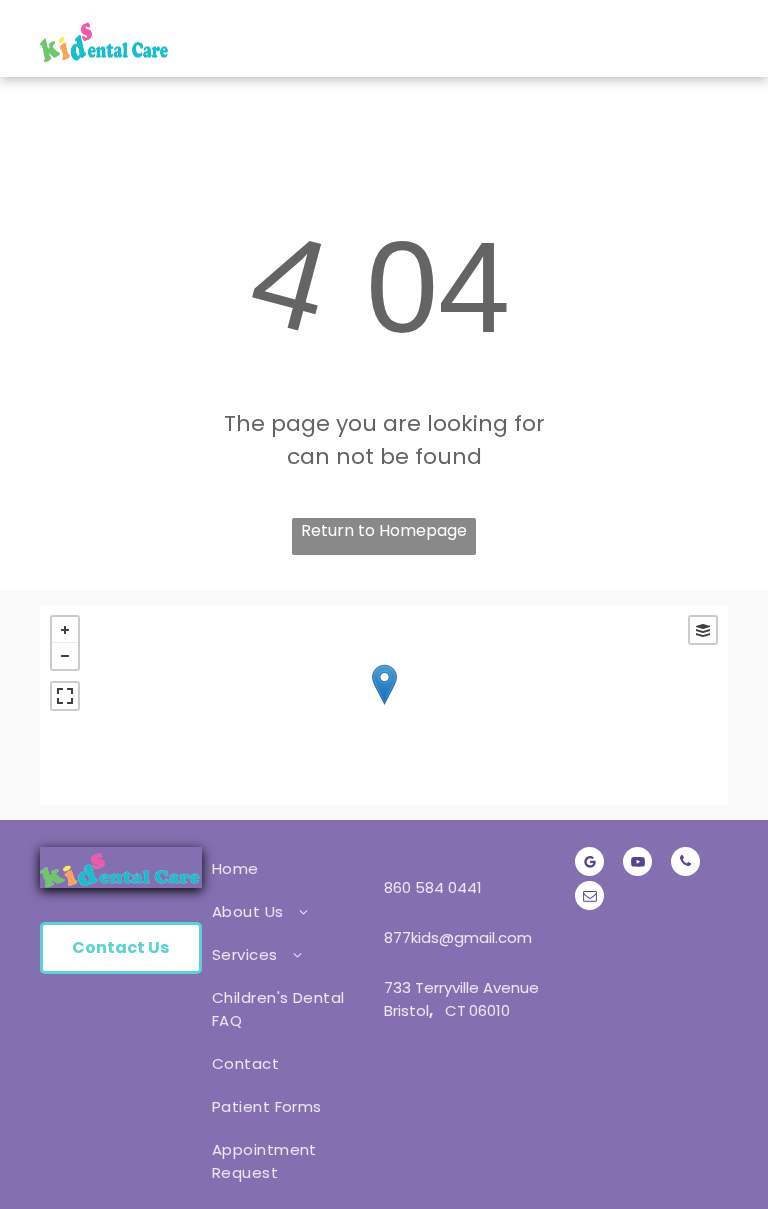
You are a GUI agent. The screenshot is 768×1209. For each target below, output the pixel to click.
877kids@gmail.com (458, 937)
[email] (589, 898)
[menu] (724, 39)
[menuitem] (288, 868)
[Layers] (703, 630)
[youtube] (637, 864)
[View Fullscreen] (65, 696)
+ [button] (65, 630)
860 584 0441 (433, 887)
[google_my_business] (589, 864)
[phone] (685, 864)
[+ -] (384, 705)
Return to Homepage (384, 530)
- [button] (65, 656)
